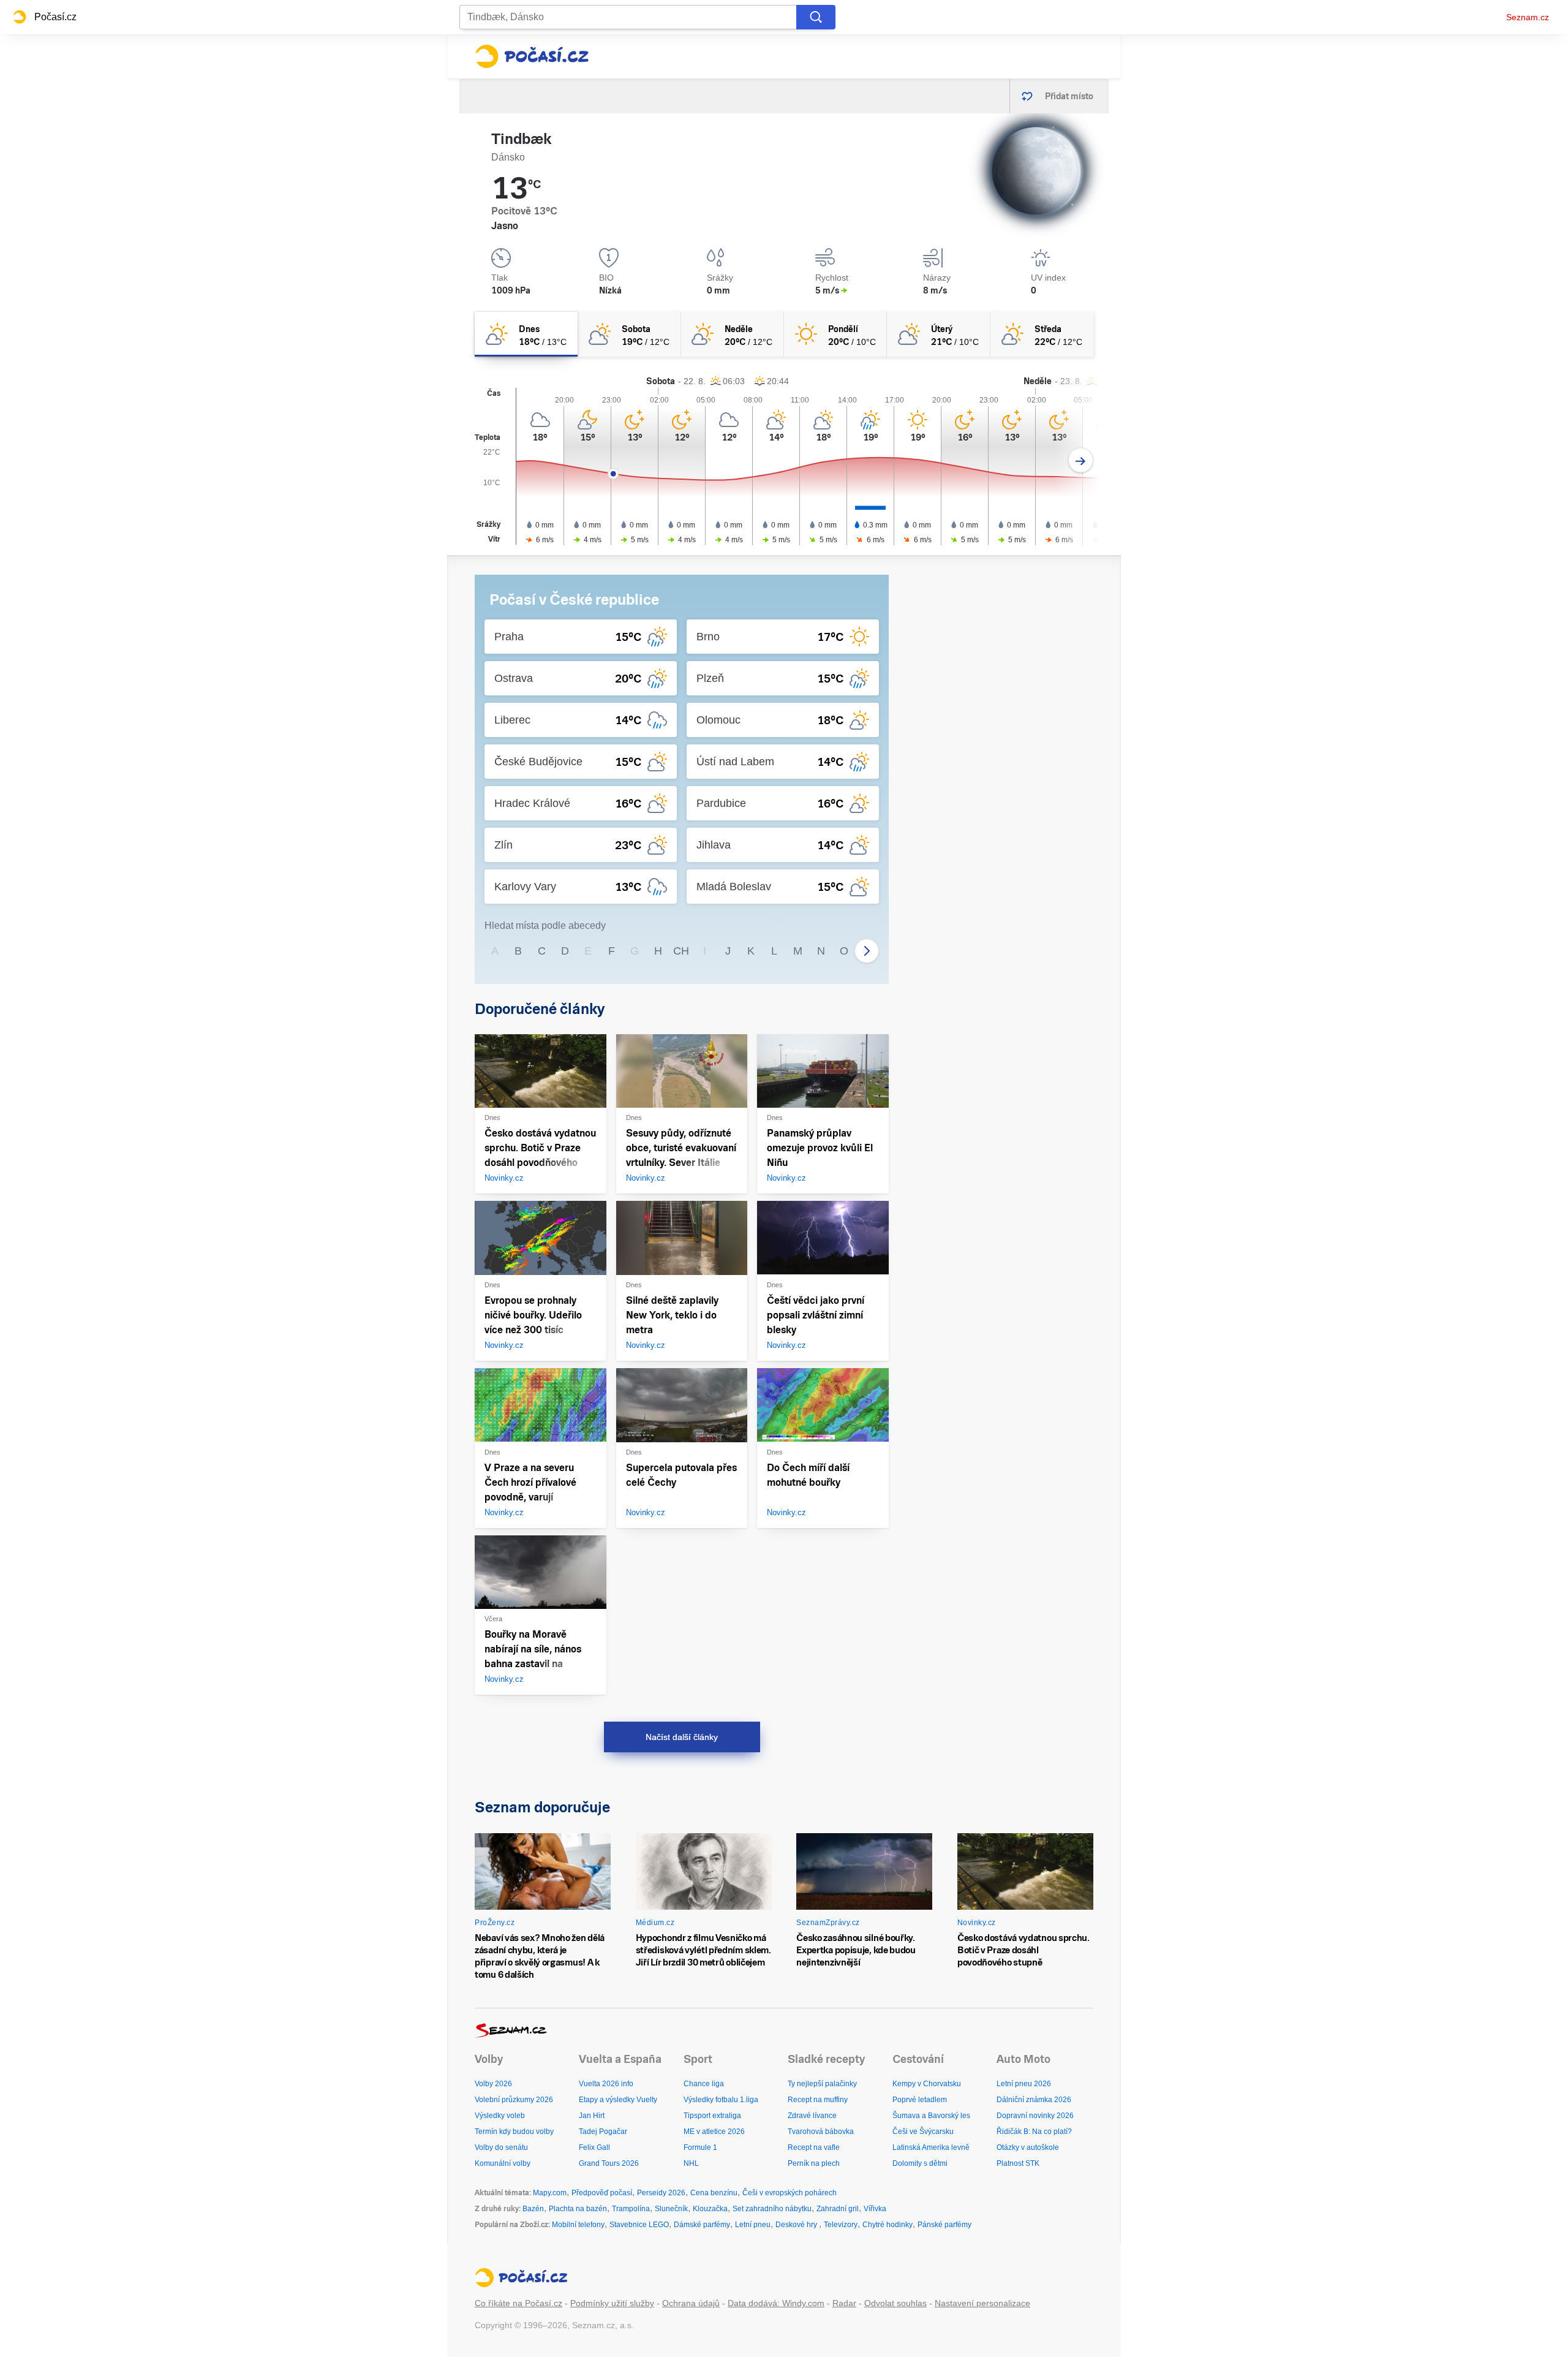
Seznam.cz (1528, 17)
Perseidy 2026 (661, 2193)
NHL (691, 2163)
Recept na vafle (814, 2147)
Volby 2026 (493, 2084)
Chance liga (704, 2084)
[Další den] (1081, 460)
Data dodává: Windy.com (776, 2303)
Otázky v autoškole (1028, 2147)
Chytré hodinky (888, 2225)
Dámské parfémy (702, 2225)
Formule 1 (700, 2147)
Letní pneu (753, 2225)
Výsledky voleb (500, 2116)
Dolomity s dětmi (920, 2163)
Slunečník (671, 2209)
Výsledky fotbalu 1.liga (721, 2100)
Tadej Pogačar (603, 2132)
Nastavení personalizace (982, 2303)
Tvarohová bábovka (821, 2132)
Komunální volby (503, 2163)
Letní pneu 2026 (1024, 2084)
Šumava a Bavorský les (931, 2116)
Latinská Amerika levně (931, 2147)
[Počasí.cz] (532, 56)
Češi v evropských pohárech (790, 2193)
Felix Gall (594, 2147)
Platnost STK (1018, 2163)
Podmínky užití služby (612, 2303)
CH (681, 951)
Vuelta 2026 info (606, 2084)
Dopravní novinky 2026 (1035, 2116)
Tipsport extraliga (712, 2116)
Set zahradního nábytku (772, 2209)
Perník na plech (814, 2163)
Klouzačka (710, 2209)
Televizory (841, 2225)
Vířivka (875, 2209)
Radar (844, 2303)
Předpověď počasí (602, 2193)
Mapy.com (550, 2193)
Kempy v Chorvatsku (927, 2084)
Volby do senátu (501, 2147)
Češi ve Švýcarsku (923, 2132)
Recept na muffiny (818, 2100)
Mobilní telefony (578, 2225)
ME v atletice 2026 (714, 2132)
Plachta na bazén (578, 2209)
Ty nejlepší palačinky (822, 2084)
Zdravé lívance (812, 2116)
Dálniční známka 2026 (1034, 2100)
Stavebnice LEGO (639, 2225)
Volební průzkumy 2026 (514, 2100)
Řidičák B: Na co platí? (1034, 2132)
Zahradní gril (838, 2209)
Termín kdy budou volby (514, 2132)
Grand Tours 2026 (609, 2163)
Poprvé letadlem (920, 2100)
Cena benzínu (714, 2193)
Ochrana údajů (691, 2303)
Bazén (533, 2209)
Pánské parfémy (944, 2225)
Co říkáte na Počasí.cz (518, 2303)
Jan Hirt (592, 2116)
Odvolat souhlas (895, 2303)
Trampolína (631, 2209)
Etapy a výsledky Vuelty (618, 2100)
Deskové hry (797, 2225)
